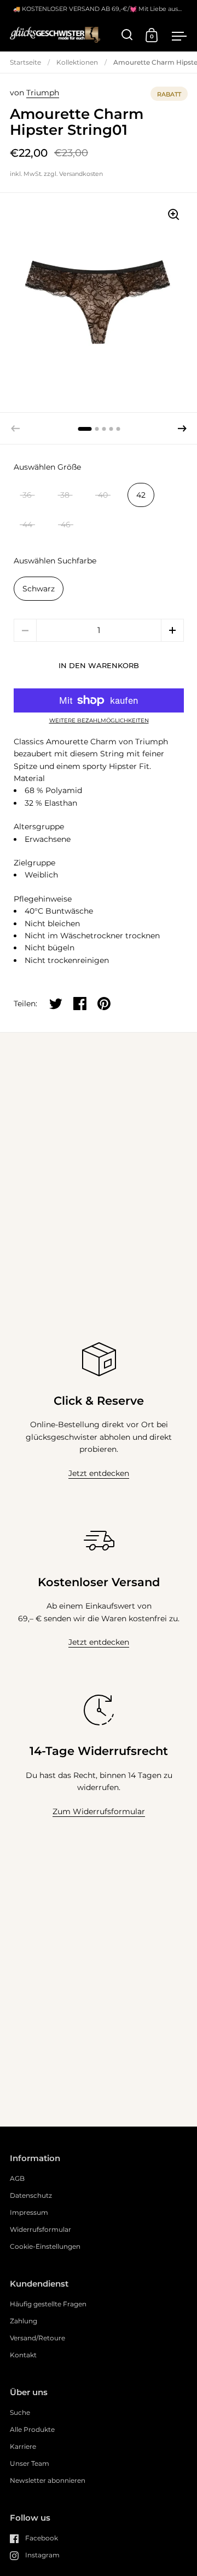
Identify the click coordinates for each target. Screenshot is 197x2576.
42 (141, 495)
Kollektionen (77, 62)
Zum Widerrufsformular (99, 1811)
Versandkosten (81, 174)
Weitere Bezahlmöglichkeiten (99, 721)
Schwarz (39, 589)
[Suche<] (127, 35)
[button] (182, 429)
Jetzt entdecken (99, 1473)
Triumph (43, 93)
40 (103, 495)
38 (65, 495)
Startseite (25, 62)
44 (27, 525)
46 (66, 525)
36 (27, 495)
